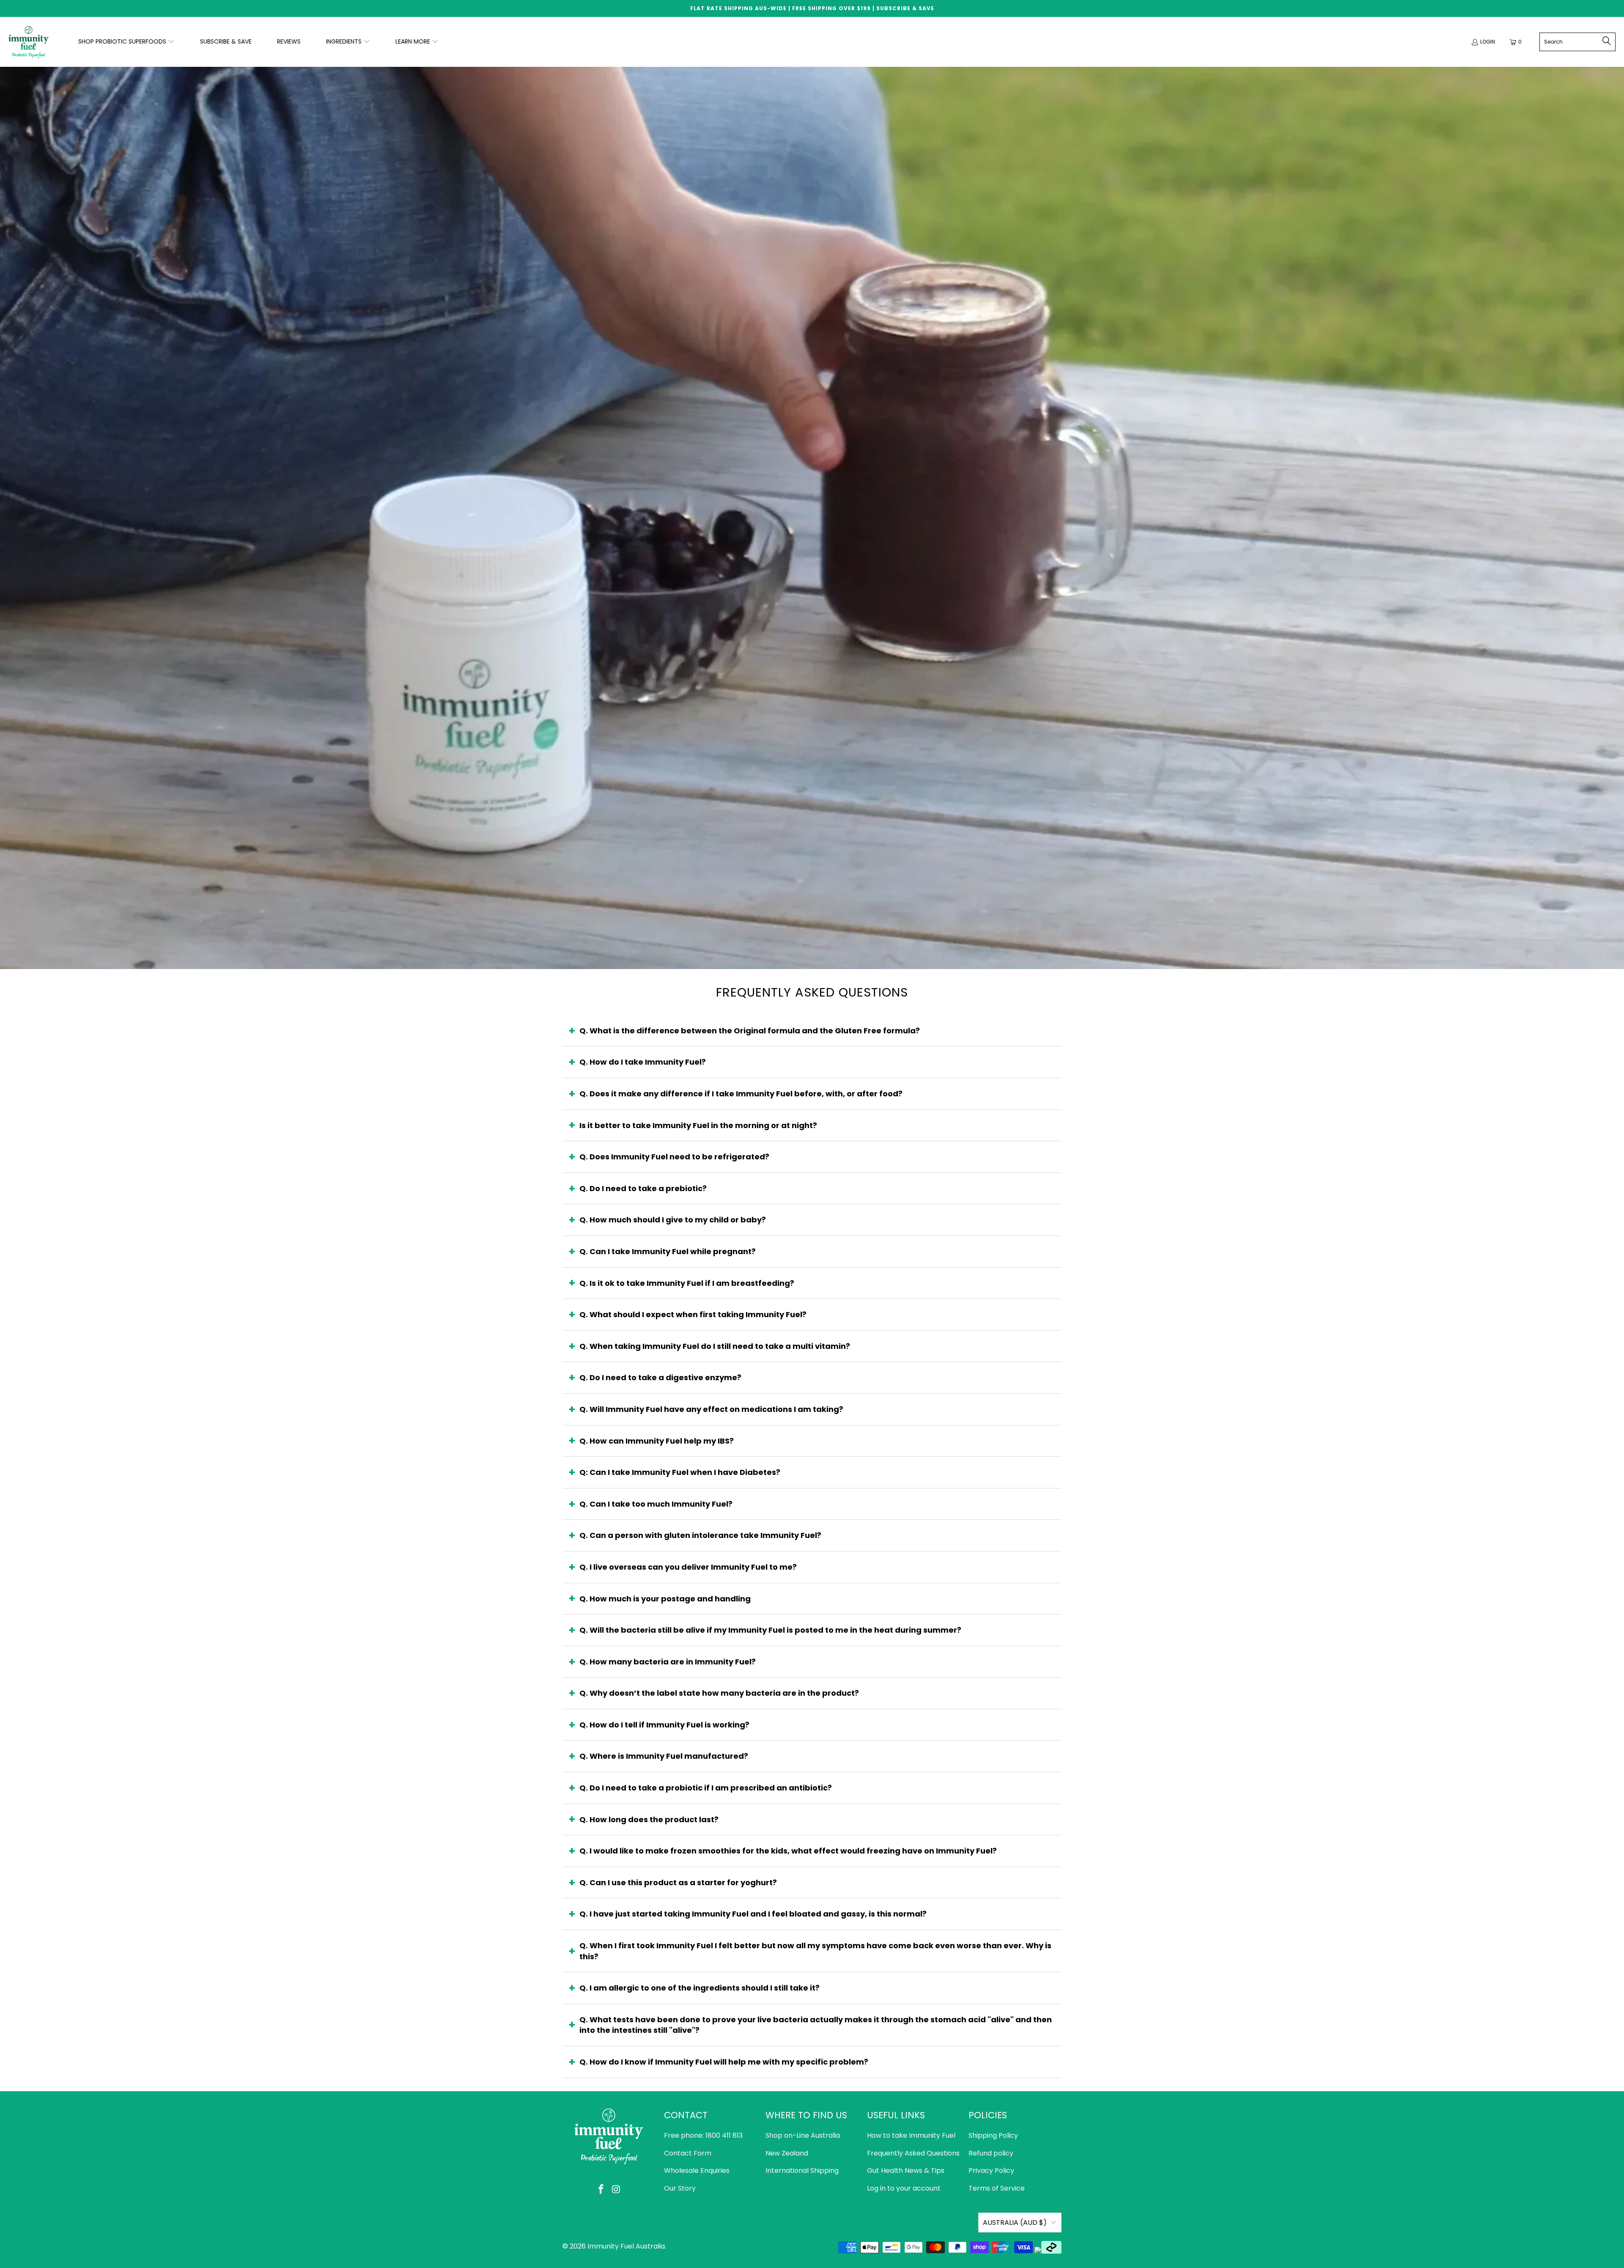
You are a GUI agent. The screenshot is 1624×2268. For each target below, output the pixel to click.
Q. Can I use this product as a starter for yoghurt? (678, 1882)
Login (1488, 42)
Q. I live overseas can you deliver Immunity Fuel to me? (688, 1567)
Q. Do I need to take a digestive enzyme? (660, 1377)
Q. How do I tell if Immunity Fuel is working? (664, 1725)
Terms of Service (997, 2188)
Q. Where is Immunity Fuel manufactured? (664, 1756)
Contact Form (688, 2153)
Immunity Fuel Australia (626, 2246)
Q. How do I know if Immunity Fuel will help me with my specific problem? (724, 2062)
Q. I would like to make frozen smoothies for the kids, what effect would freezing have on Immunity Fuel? (788, 1851)
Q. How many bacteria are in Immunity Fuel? (668, 1662)
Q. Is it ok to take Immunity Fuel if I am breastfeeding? (687, 1283)
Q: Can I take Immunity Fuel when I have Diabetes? (680, 1472)
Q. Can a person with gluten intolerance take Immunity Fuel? (700, 1535)
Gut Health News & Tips (906, 2171)
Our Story (680, 2188)
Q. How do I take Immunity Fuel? (643, 1062)
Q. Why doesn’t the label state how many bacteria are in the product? (719, 1693)
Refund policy (991, 2153)
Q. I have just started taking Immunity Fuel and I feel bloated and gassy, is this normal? (753, 1914)
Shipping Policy (993, 2135)
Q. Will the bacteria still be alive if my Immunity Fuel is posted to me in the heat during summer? (770, 1630)
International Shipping (802, 2171)
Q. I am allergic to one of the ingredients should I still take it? (700, 1988)
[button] (126, 42)
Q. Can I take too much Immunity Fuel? (656, 1504)
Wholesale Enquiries (697, 2171)
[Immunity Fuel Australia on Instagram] (616, 2190)
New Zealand (787, 2153)
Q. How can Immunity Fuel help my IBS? (657, 1441)
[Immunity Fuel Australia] (29, 42)
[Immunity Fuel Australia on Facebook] (601, 2190)
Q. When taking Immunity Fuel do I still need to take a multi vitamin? (715, 1346)
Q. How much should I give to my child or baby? (673, 1220)
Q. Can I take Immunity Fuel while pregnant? (668, 1251)
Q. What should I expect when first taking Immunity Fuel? (693, 1314)
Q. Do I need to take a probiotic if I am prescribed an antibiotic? (706, 1788)
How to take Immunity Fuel (911, 2135)
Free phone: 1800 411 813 (703, 2135)
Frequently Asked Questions (913, 2153)
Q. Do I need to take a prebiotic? (643, 1188)
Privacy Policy (991, 2171)
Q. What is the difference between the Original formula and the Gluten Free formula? (750, 1031)
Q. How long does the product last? (649, 1819)
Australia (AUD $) (1015, 2223)
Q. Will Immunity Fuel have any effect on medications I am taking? (711, 1409)
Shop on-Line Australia (803, 2135)
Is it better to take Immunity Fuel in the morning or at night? (698, 1125)
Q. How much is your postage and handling (665, 1599)
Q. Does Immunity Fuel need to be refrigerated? (674, 1157)
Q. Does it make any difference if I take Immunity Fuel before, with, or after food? (741, 1094)
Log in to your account (904, 2188)
